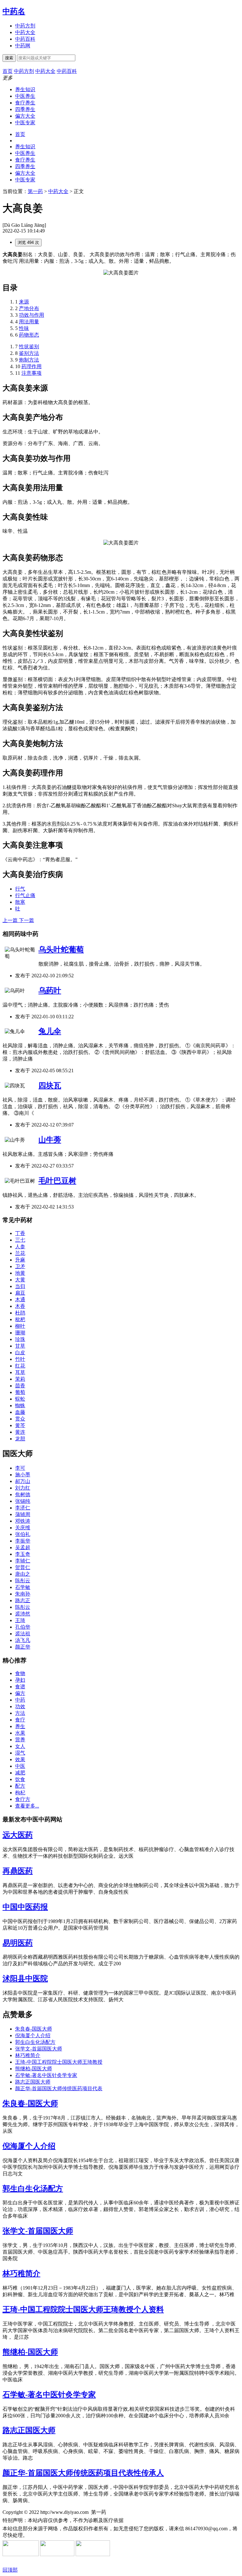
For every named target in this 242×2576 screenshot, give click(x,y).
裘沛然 (23, 1614)
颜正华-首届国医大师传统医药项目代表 (59, 2088)
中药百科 (25, 39)
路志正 (23, 1600)
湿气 (20, 1753)
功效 (20, 1706)
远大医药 (18, 1835)
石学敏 (23, 1587)
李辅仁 (23, 1561)
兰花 (20, 1253)
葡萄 (20, 1392)
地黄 (20, 1273)
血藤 (20, 1412)
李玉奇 (23, 1554)
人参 (20, 1247)
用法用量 (29, 322)
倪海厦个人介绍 (33, 2035)
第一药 (35, 191)
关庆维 (23, 1528)
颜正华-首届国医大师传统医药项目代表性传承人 (83, 2473)
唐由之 (23, 1574)
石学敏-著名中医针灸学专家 (46, 2075)
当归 (20, 1286)
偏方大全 (25, 116)
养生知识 (25, 89)
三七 (20, 1240)
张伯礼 (23, 1534)
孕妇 (20, 1680)
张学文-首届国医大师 (39, 2049)
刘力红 (23, 1488)
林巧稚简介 (28, 2055)
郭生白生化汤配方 (35, 2042)
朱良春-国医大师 (34, 2029)
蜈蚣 (20, 1399)
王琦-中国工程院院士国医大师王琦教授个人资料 (83, 2309)
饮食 (20, 1779)
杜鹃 (20, 1313)
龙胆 (20, 1439)
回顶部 (10, 2570)
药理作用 (32, 366)
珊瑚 (20, 1333)
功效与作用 (32, 315)
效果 (20, 1759)
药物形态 (29, 335)
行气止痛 (25, 895)
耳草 (20, 1372)
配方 (20, 1786)
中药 (20, 1700)
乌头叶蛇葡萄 (61, 950)
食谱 (20, 1687)
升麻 (20, 1260)
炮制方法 (29, 360)
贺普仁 (23, 1567)
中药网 (23, 46)
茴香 (20, 1386)
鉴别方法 (29, 353)
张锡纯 (23, 1501)
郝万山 (23, 1481)
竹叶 (20, 1359)
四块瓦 (50, 1085)
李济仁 (23, 1508)
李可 (20, 1468)
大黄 (20, 1280)
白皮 (20, 1353)
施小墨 (23, 1475)
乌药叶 (50, 991)
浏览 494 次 (28, 242)
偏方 (20, 1693)
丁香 (20, 1233)
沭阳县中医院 (25, 1979)
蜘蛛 (20, 1406)
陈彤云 (23, 1581)
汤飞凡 (23, 1640)
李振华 (23, 1541)
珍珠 (20, 1339)
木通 (20, 1300)
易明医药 (18, 1943)
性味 (24, 328)
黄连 (20, 1432)
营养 (20, 1740)
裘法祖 (23, 1634)
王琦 (20, 1620)
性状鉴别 (29, 347)
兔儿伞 (50, 1031)
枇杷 (20, 1319)
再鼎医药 (18, 1871)
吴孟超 (23, 1547)
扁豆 (20, 1293)
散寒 (20, 902)
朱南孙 (23, 1594)
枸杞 (20, 1793)
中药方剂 (25, 26)
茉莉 (20, 1379)
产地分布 (29, 308)
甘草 (20, 1346)
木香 (20, 1306)
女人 (20, 1746)
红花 (20, 1366)
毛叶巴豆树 (57, 1181)
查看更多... (27, 1806)
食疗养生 (25, 103)
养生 (20, 1726)
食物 (20, 1673)
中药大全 (25, 32)
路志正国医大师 (33, 2082)
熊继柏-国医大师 (34, 2069)
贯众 (20, 1419)
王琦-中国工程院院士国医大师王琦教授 (59, 2062)
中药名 (14, 11)
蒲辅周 (23, 1514)
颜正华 (23, 1647)
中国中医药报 (25, 1907)
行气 (20, 889)
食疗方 (23, 1799)
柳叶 (20, 1326)
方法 (20, 1713)
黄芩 (20, 1425)
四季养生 (25, 109)
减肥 (20, 1773)
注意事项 (32, 373)
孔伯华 (23, 1627)
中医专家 (25, 123)
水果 (20, 1733)
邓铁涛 (23, 1521)
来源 (24, 302)
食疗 (20, 1720)
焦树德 (23, 1494)
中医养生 (25, 96)
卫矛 (20, 1266)
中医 (20, 1766)
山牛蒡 (50, 1140)
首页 (20, 134)
